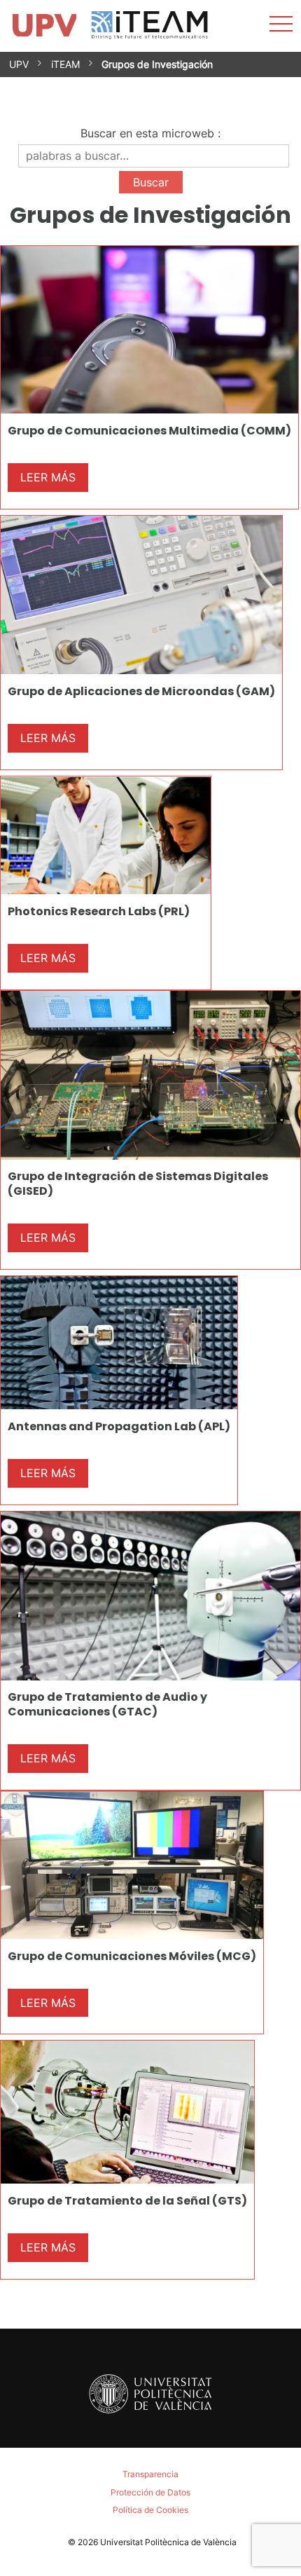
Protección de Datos (150, 2492)
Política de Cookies (150, 2510)
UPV (19, 64)
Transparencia (150, 2474)
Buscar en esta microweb (147, 133)
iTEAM (65, 64)
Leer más (48, 477)
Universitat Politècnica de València (168, 2542)
